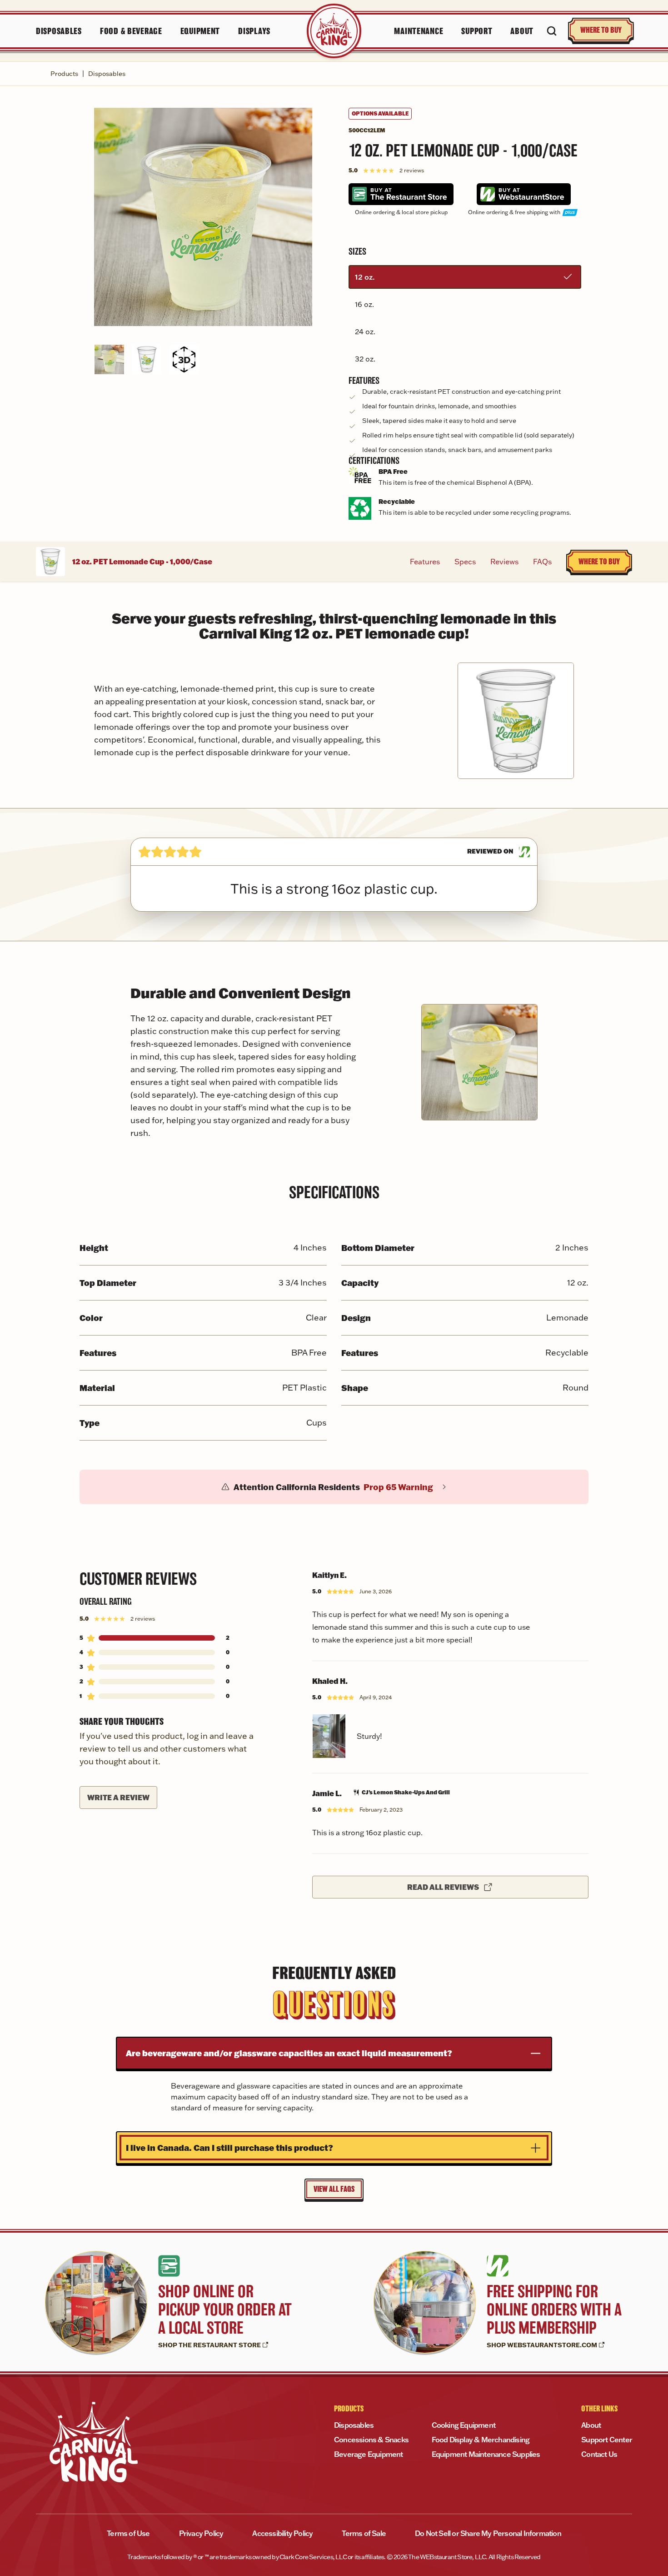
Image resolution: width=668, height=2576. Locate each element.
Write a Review (118, 1797)
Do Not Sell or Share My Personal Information (488, 2533)
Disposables (107, 74)
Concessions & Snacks (371, 2440)
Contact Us (599, 2454)
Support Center (607, 2440)
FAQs (542, 562)
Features (425, 562)
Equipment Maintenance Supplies (486, 2454)
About (591, 2425)
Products (64, 74)
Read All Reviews (443, 1887)
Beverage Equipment (369, 2454)
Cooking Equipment (464, 2425)
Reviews (504, 562)
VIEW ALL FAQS (334, 2189)
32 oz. (365, 359)
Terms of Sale (364, 2533)
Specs (465, 562)
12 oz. (365, 277)
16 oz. (364, 304)
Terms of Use (128, 2533)
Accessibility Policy (282, 2533)
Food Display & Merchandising (481, 2440)
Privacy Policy (201, 2533)
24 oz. (365, 331)
